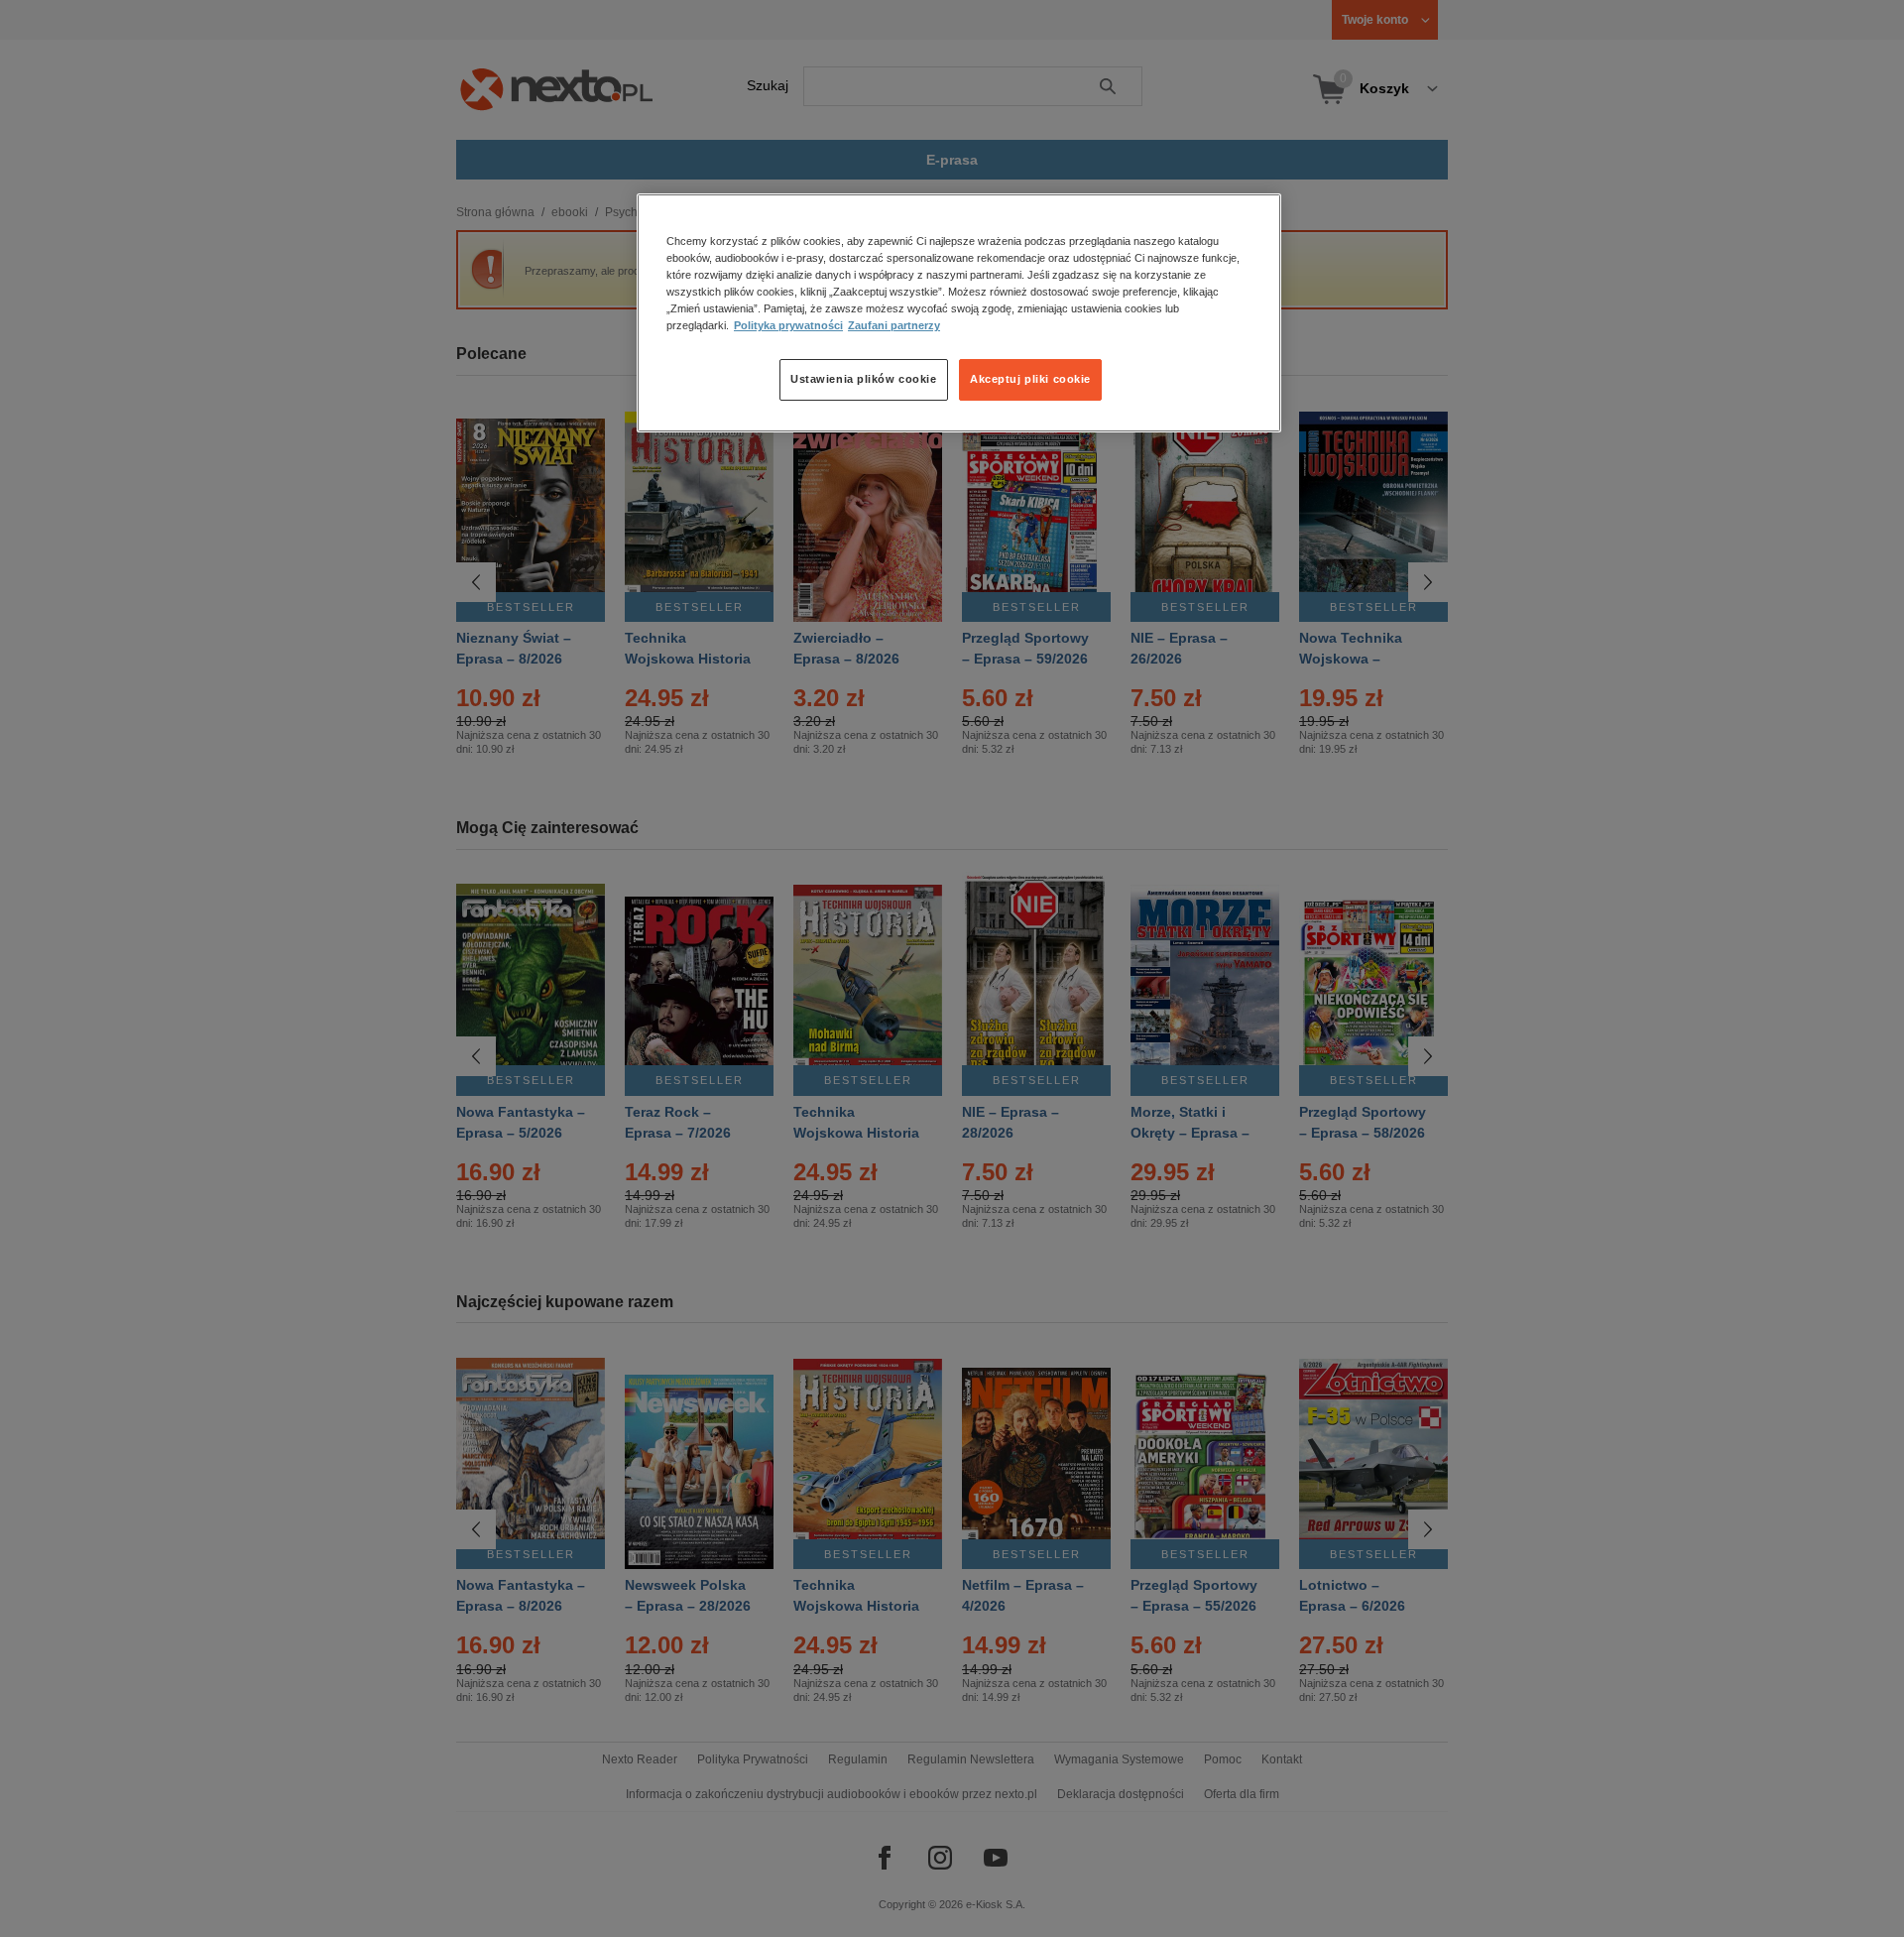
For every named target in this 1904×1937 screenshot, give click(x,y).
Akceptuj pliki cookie (1030, 380)
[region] (959, 312)
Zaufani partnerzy (894, 326)
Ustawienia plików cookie (864, 380)
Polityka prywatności (788, 326)
